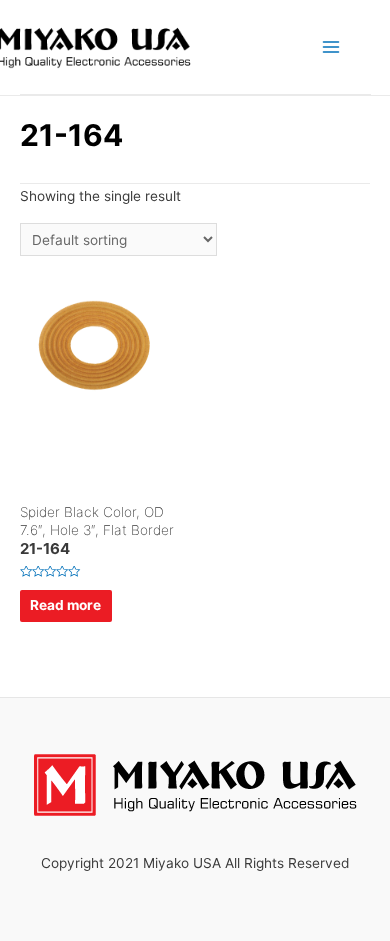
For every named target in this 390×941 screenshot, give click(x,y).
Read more (65, 605)
